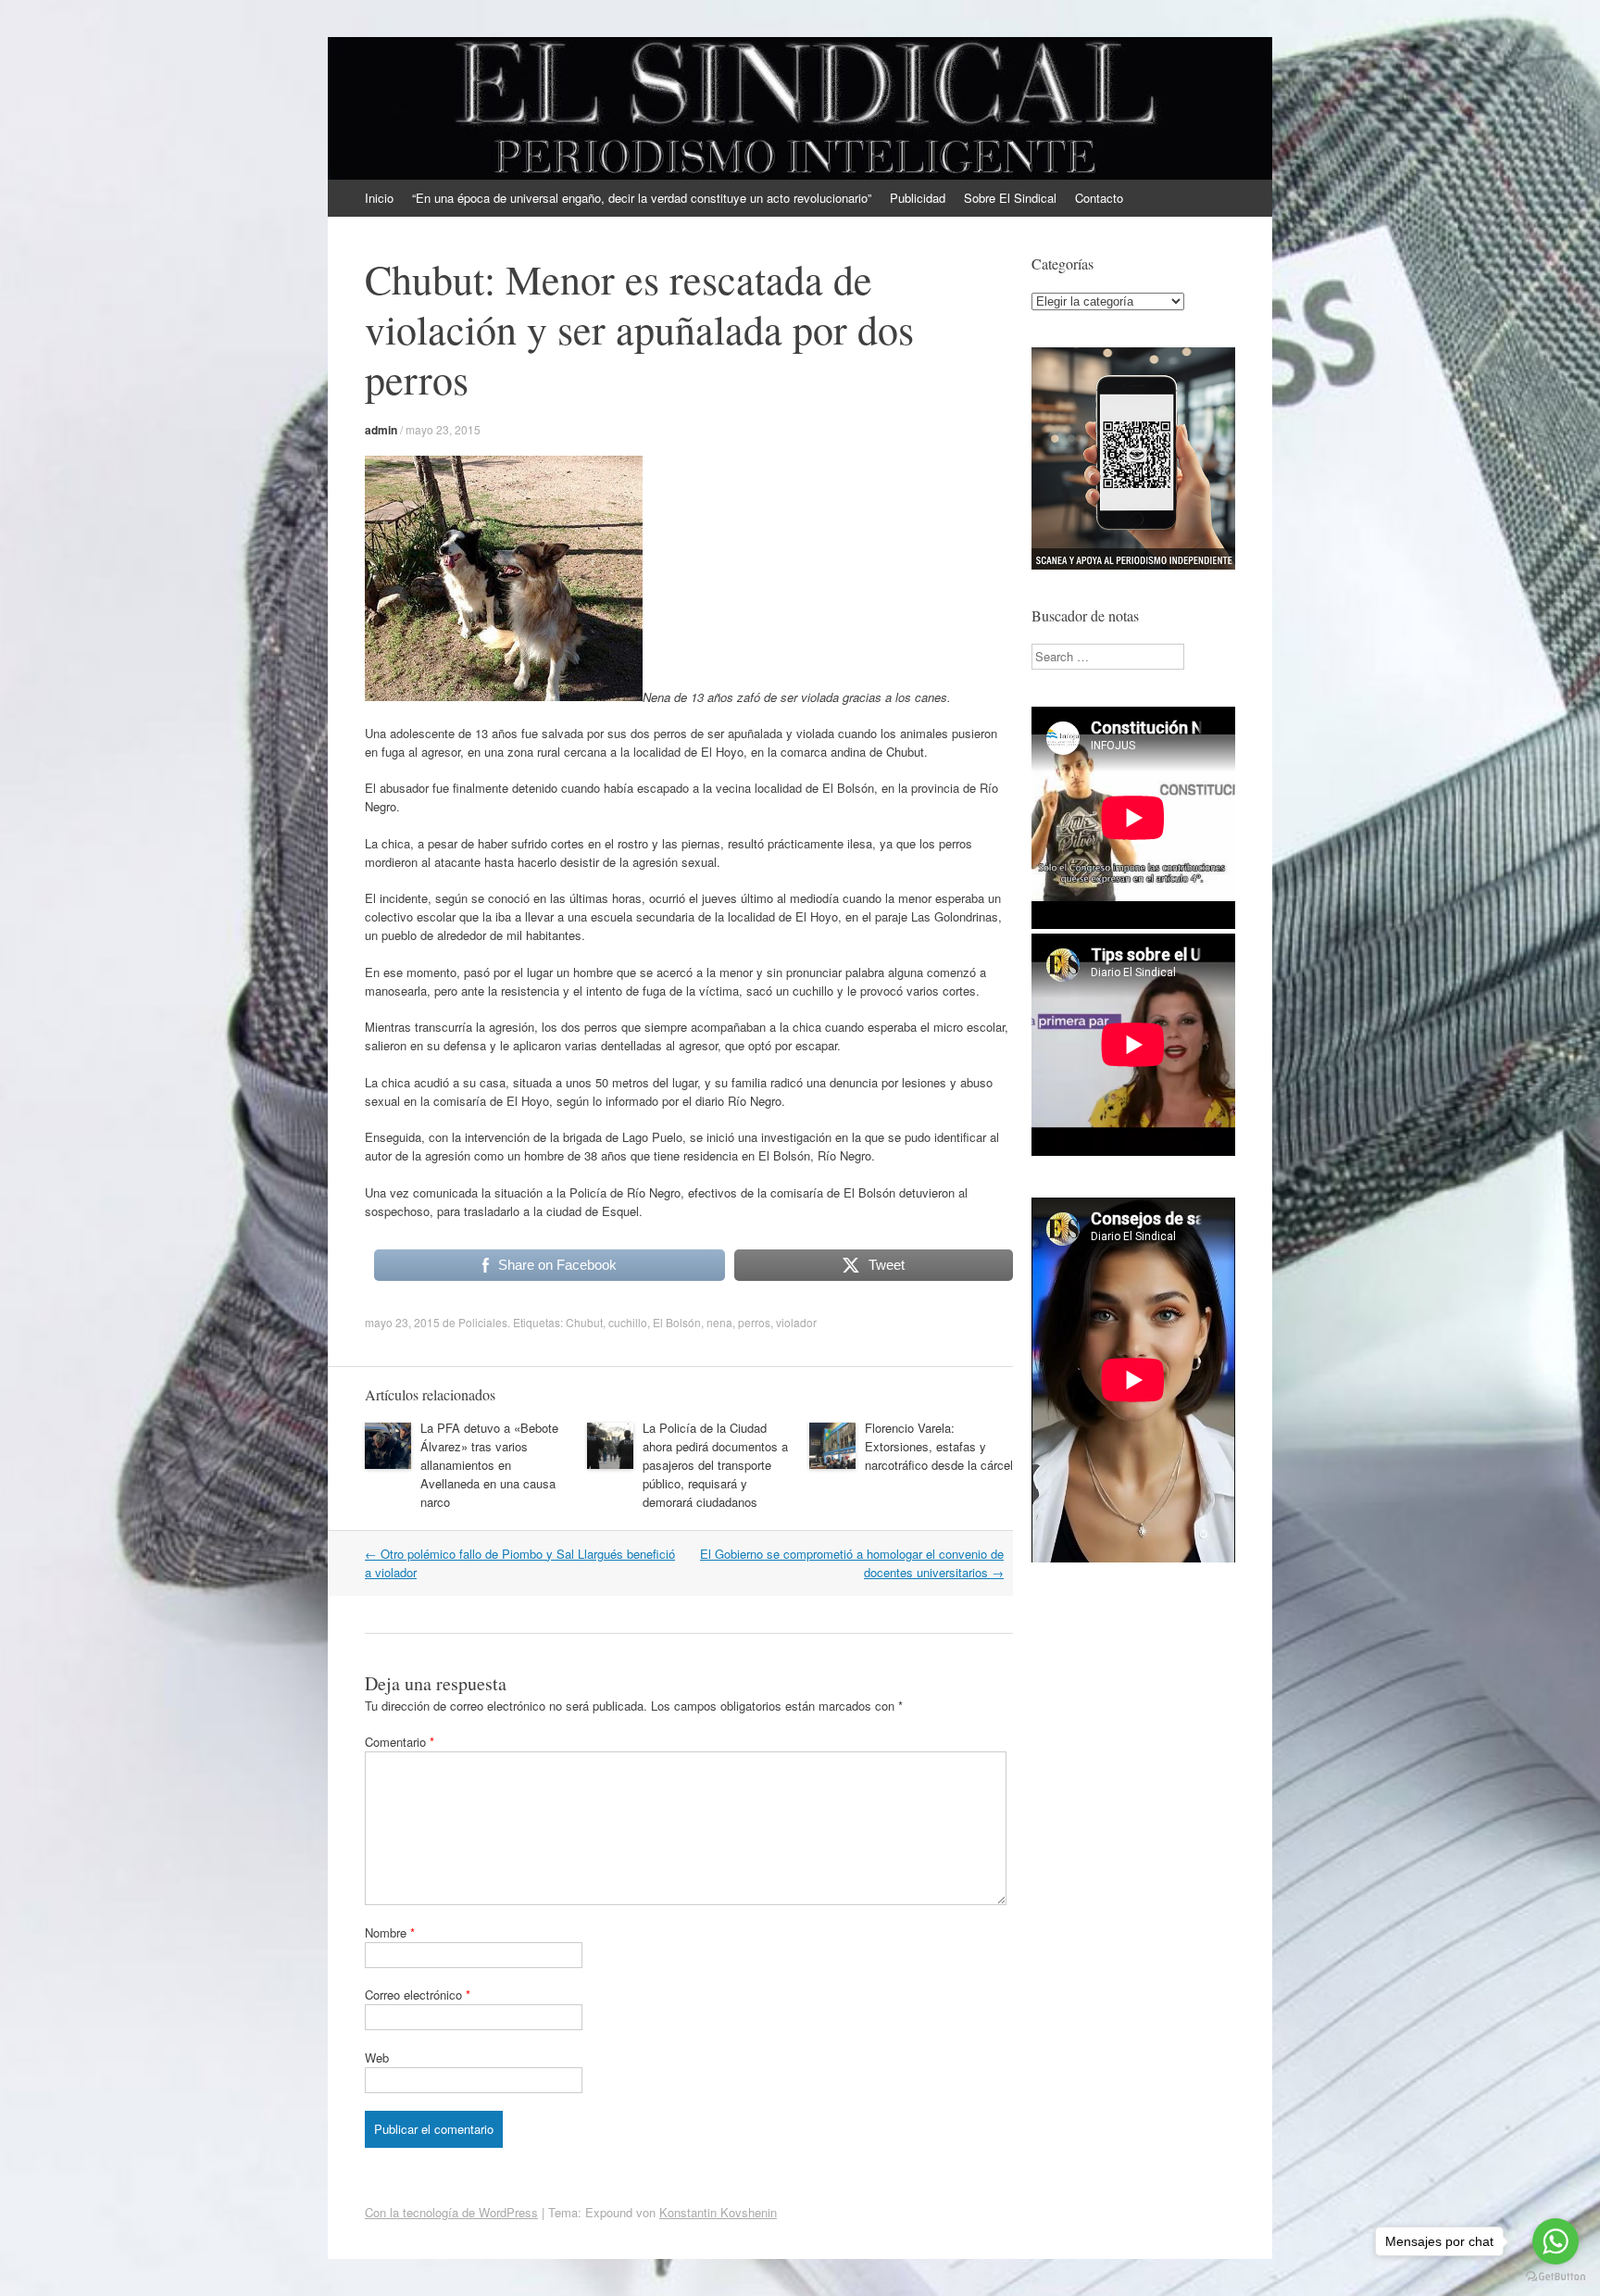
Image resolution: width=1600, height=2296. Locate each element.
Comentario (400, 1742)
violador (796, 1322)
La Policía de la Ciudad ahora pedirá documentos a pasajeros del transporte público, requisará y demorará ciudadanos (715, 1465)
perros (754, 1322)
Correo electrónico (418, 1995)
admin (381, 430)
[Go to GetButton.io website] (1556, 2277)
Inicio (379, 198)
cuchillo (628, 1322)
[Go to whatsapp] (1556, 2241)
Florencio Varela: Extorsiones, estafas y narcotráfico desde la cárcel (939, 1446)
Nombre (390, 1932)
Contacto (1099, 198)
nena (719, 1322)
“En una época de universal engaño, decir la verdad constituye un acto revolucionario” (642, 198)
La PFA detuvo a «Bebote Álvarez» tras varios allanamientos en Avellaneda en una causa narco (489, 1465)
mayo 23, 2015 (443, 429)
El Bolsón (677, 1322)
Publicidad (918, 198)
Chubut (584, 1322)
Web (377, 2058)
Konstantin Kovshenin (718, 2212)
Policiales (483, 1322)
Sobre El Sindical (1010, 198)
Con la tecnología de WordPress (451, 2212)
